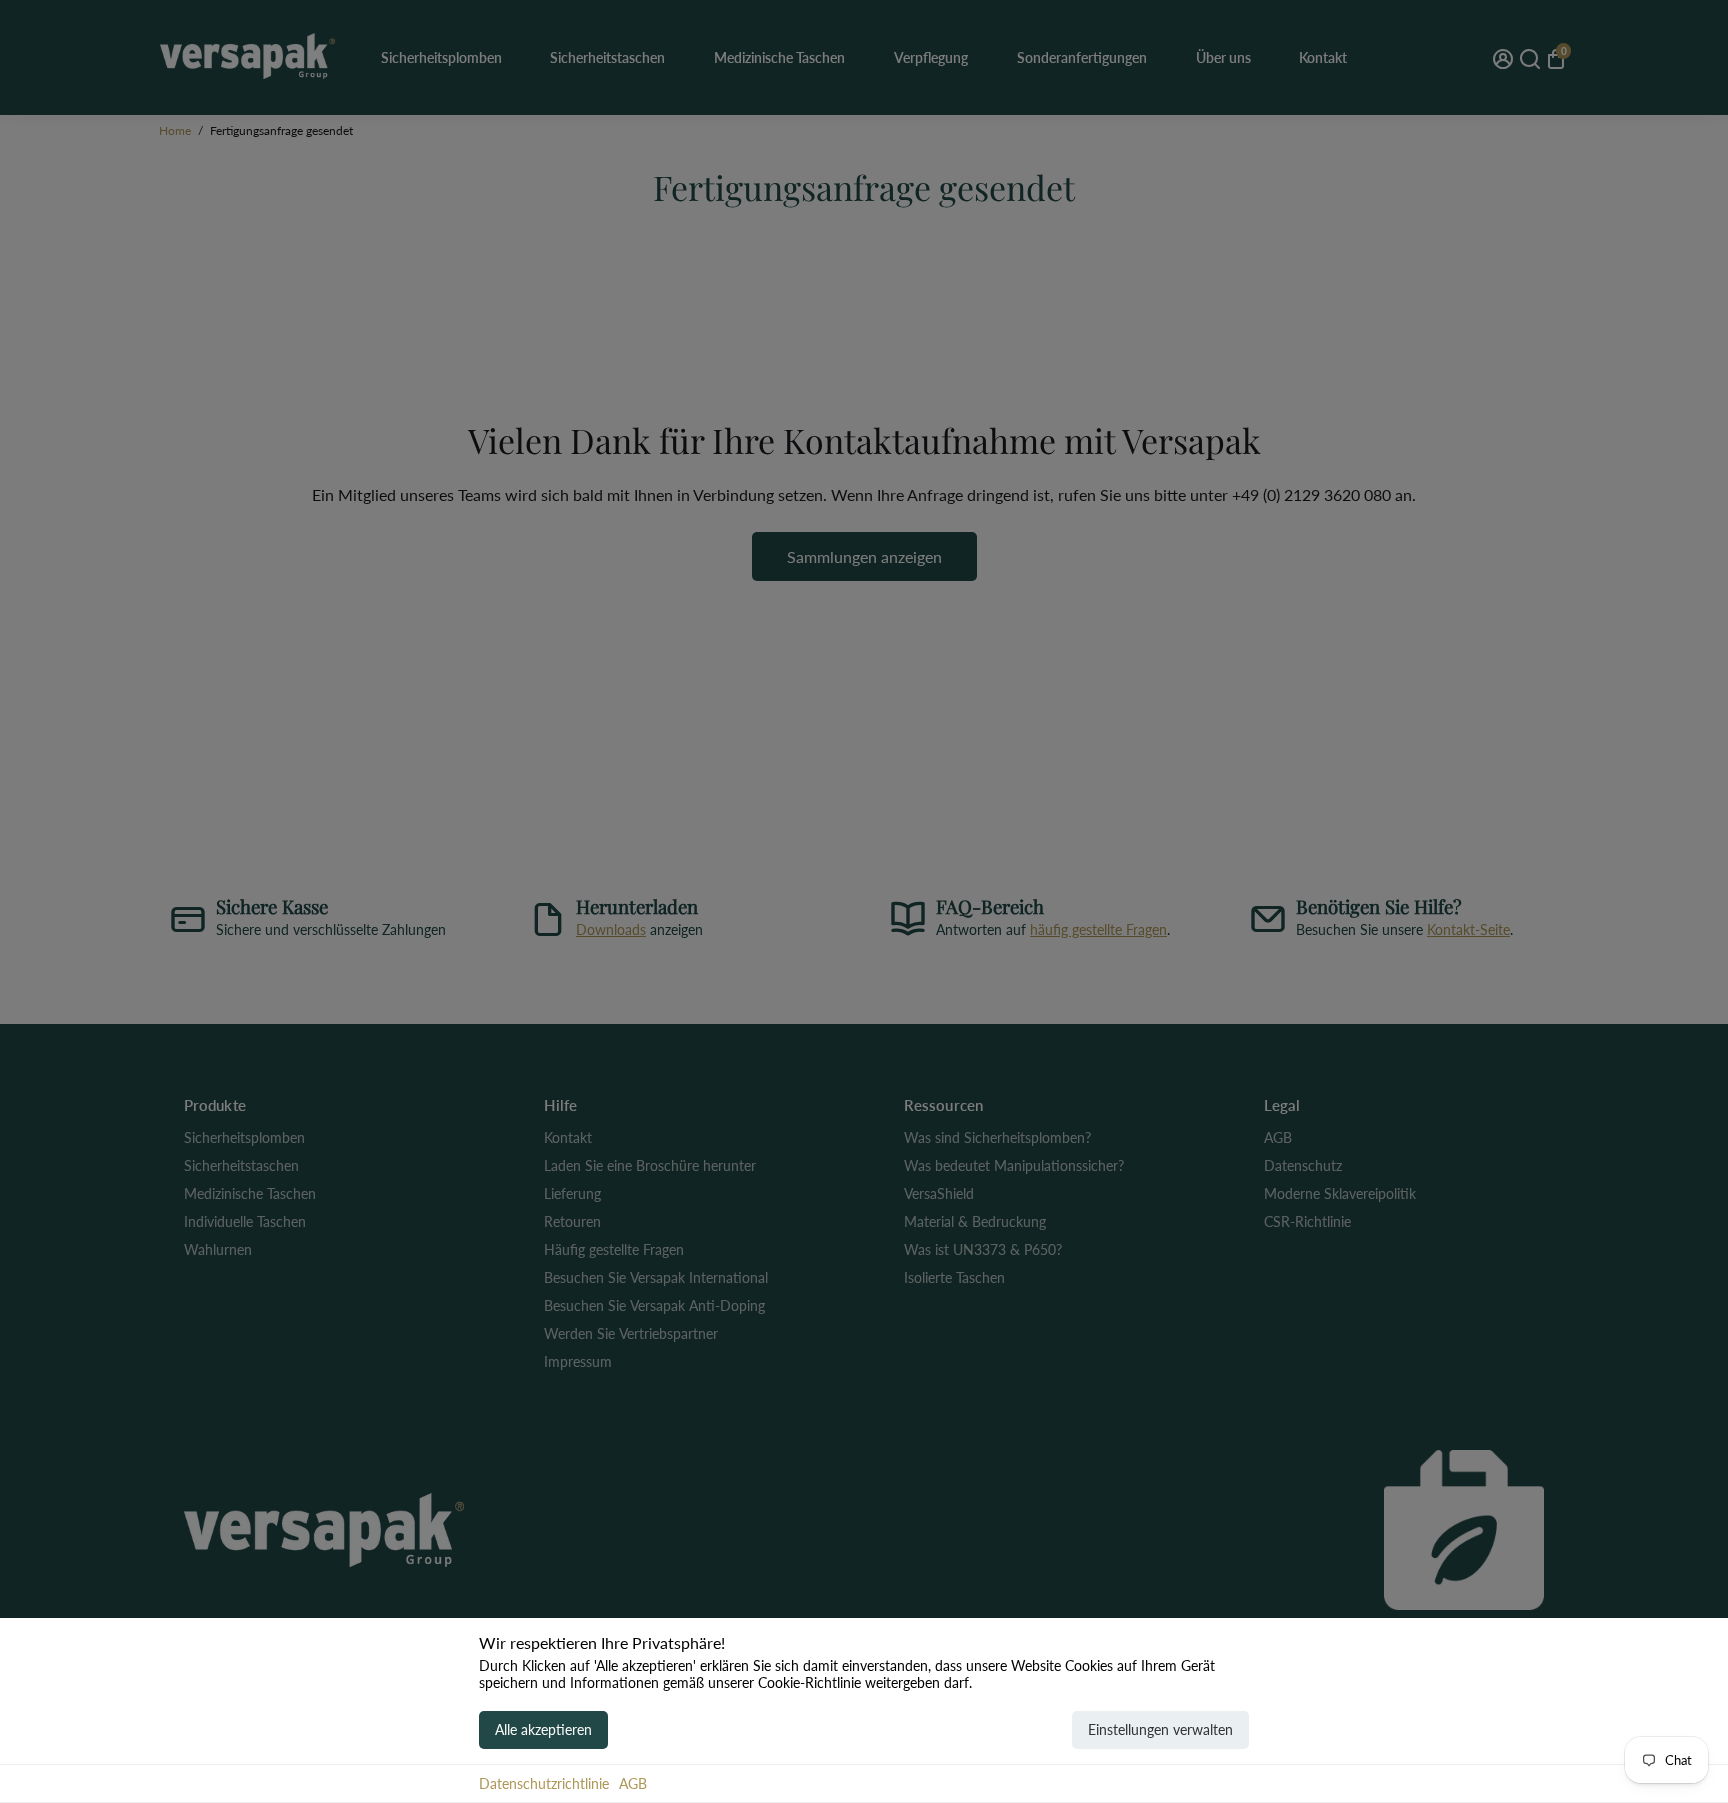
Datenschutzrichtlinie (544, 1783)
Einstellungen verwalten (1160, 1729)
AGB (633, 1783)
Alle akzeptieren (543, 1729)
